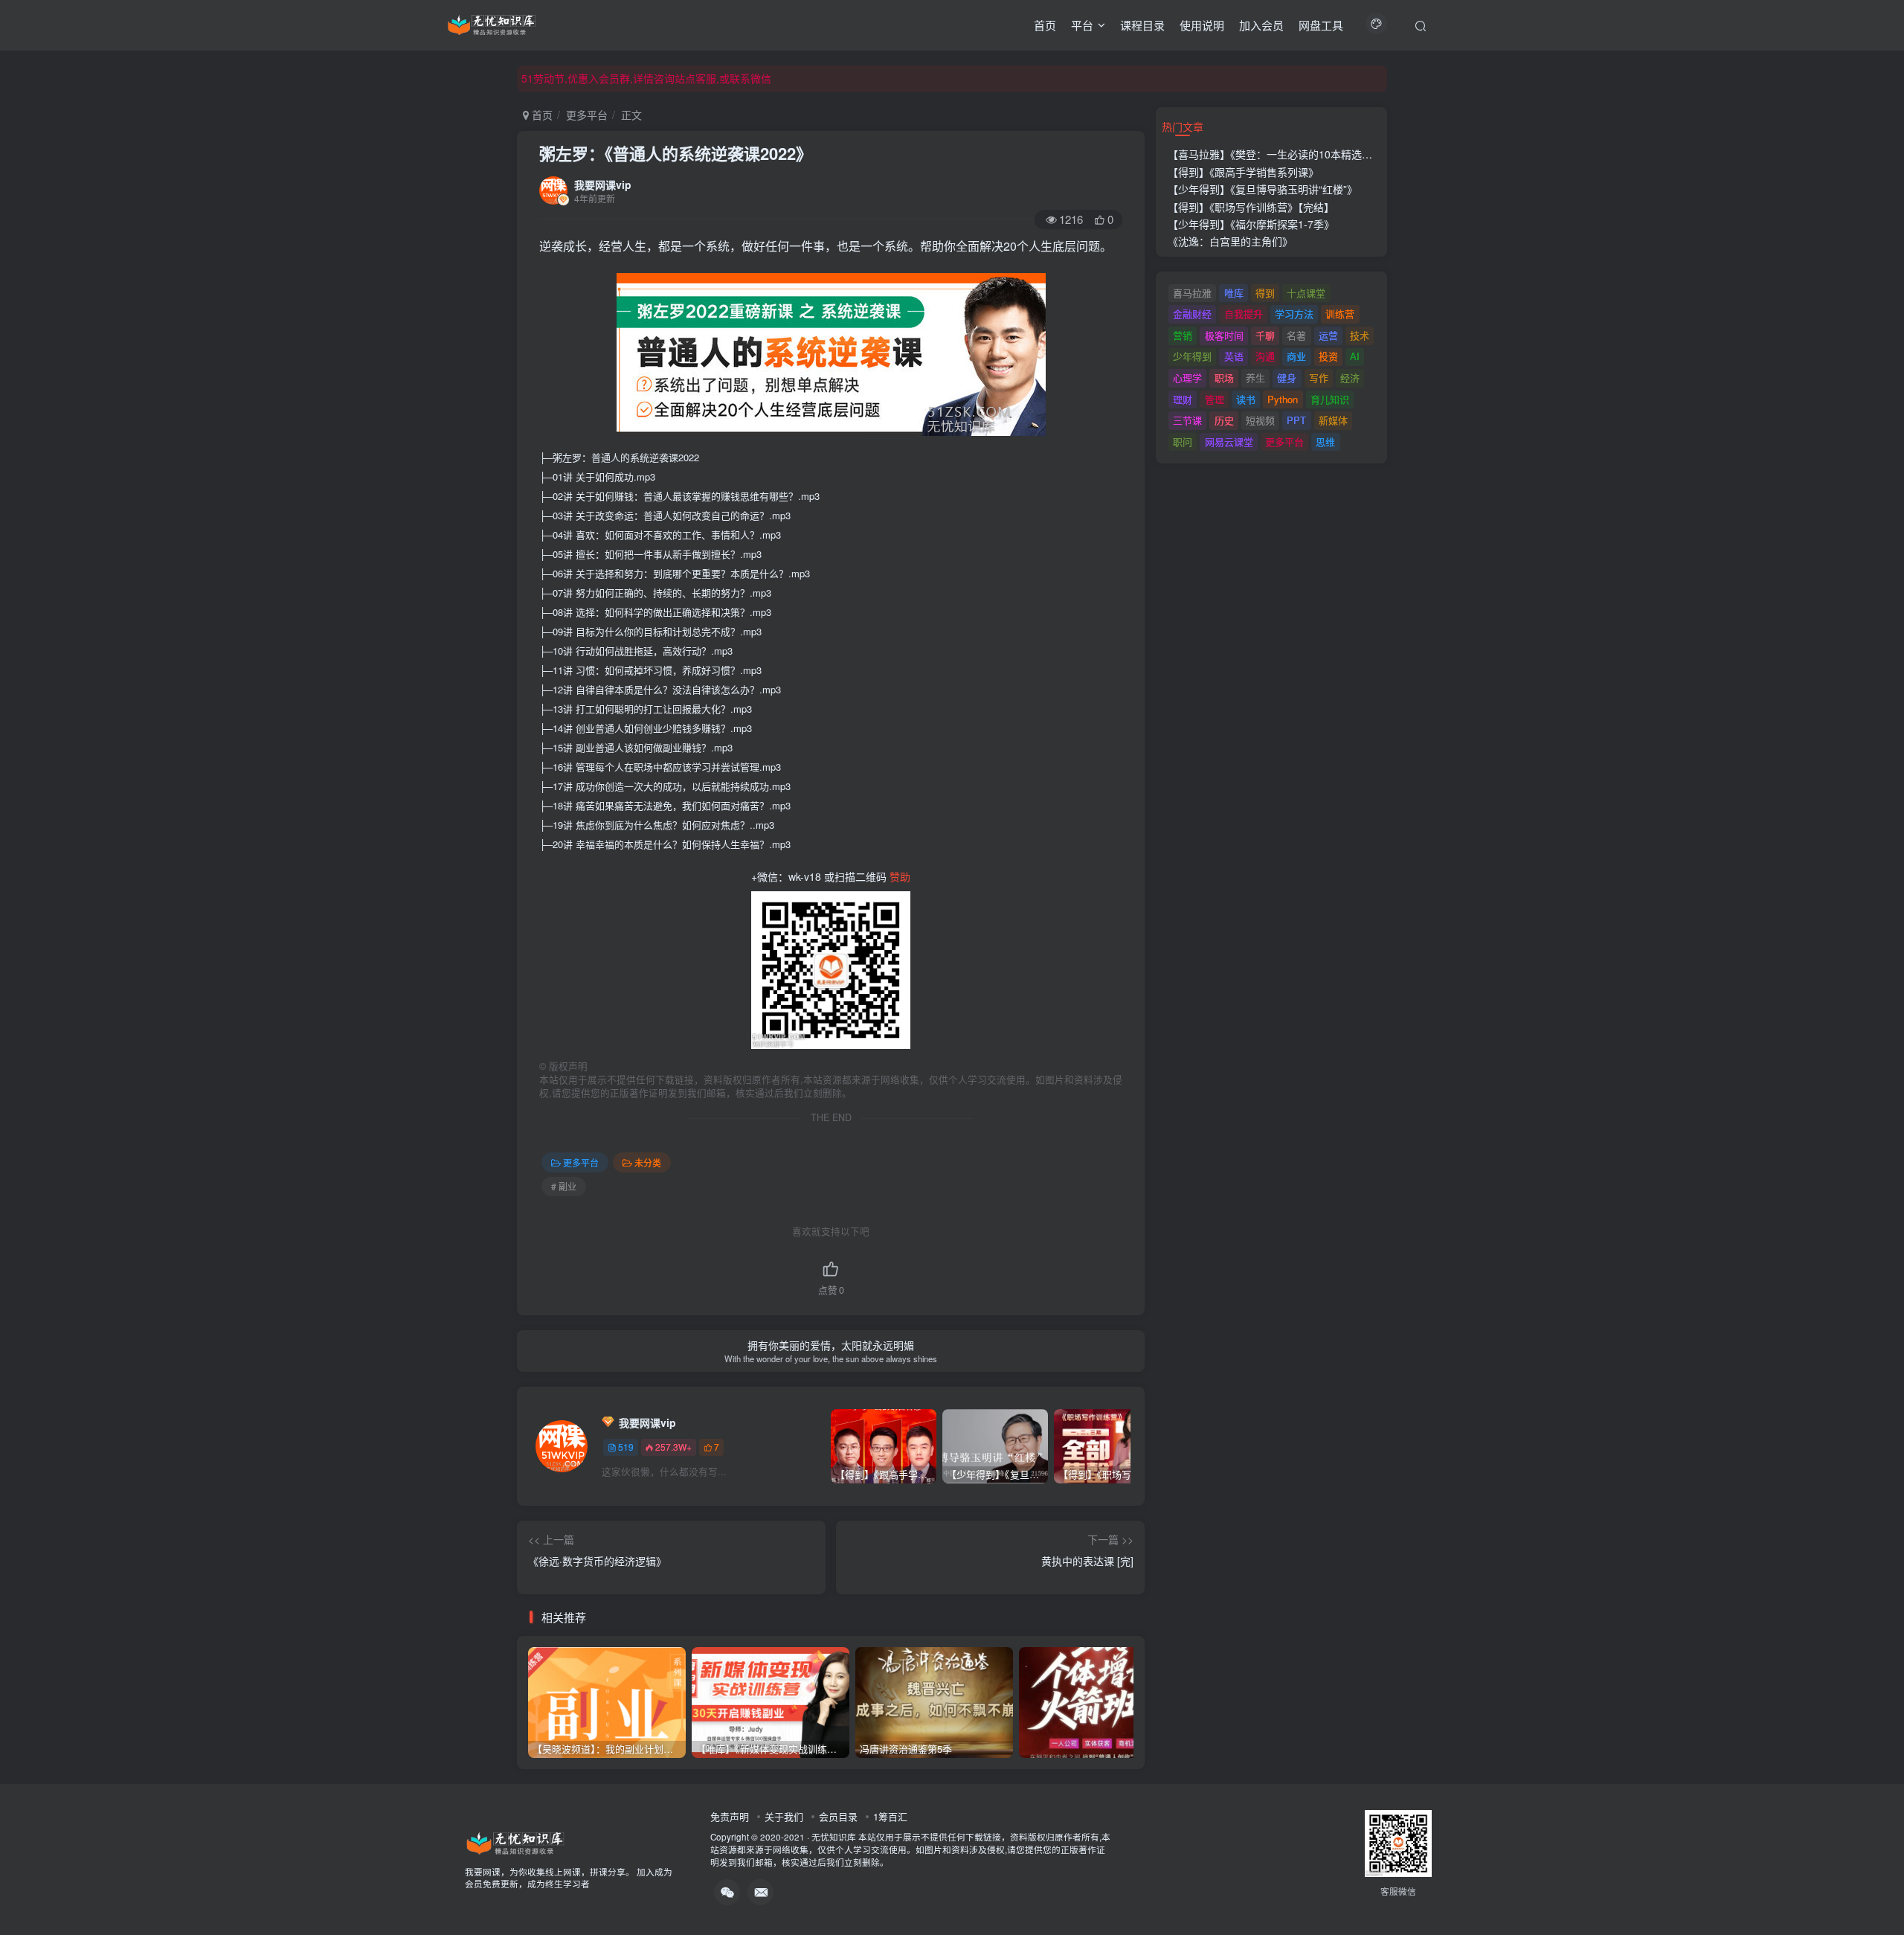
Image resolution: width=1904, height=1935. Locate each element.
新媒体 (1333, 420)
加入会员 (1261, 25)
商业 (1296, 356)
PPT (1296, 420)
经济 (1350, 378)
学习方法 (1294, 314)
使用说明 (1202, 25)
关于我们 (784, 1816)
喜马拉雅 (1192, 293)
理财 (1183, 399)
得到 (1265, 293)
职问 (1183, 442)
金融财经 (1192, 314)
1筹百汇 (890, 1816)
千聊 (1265, 335)
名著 (1296, 335)
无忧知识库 (834, 1837)
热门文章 (1183, 126)
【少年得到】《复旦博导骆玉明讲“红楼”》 (1263, 189)
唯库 (1234, 293)
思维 (1325, 442)
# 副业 (564, 1186)
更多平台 (587, 115)
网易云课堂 (1229, 442)
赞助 (900, 876)
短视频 (1260, 420)
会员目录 (838, 1816)
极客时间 (1224, 335)
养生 (1255, 378)
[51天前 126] (1098, 1702)
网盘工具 (1321, 25)
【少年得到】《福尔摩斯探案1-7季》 (1251, 224)
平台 (1082, 25)
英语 (1234, 356)
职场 (1224, 378)
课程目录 (1142, 25)
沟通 (1265, 356)
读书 (1246, 399)
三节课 (1187, 420)
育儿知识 (1330, 399)
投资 (1328, 356)
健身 (1287, 378)
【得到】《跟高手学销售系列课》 (1243, 172)
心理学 (1187, 378)
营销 (1183, 335)
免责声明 (730, 1816)
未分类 (648, 1162)
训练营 (1340, 314)
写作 (1319, 378)
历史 (1224, 420)
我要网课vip (603, 184)
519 (626, 1447)
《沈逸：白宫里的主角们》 (1230, 241)
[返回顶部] (1874, 1890)
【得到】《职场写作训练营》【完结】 (1251, 207)
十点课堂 (1306, 293)
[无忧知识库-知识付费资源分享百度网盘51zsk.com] (492, 23)
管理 (1215, 399)
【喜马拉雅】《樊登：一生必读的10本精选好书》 (1280, 154)
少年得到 (1192, 356)
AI (1355, 356)
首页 (1045, 25)
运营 (1328, 335)
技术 (1360, 335)
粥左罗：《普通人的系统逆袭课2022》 (676, 153)
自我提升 (1244, 314)
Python (1283, 399)
